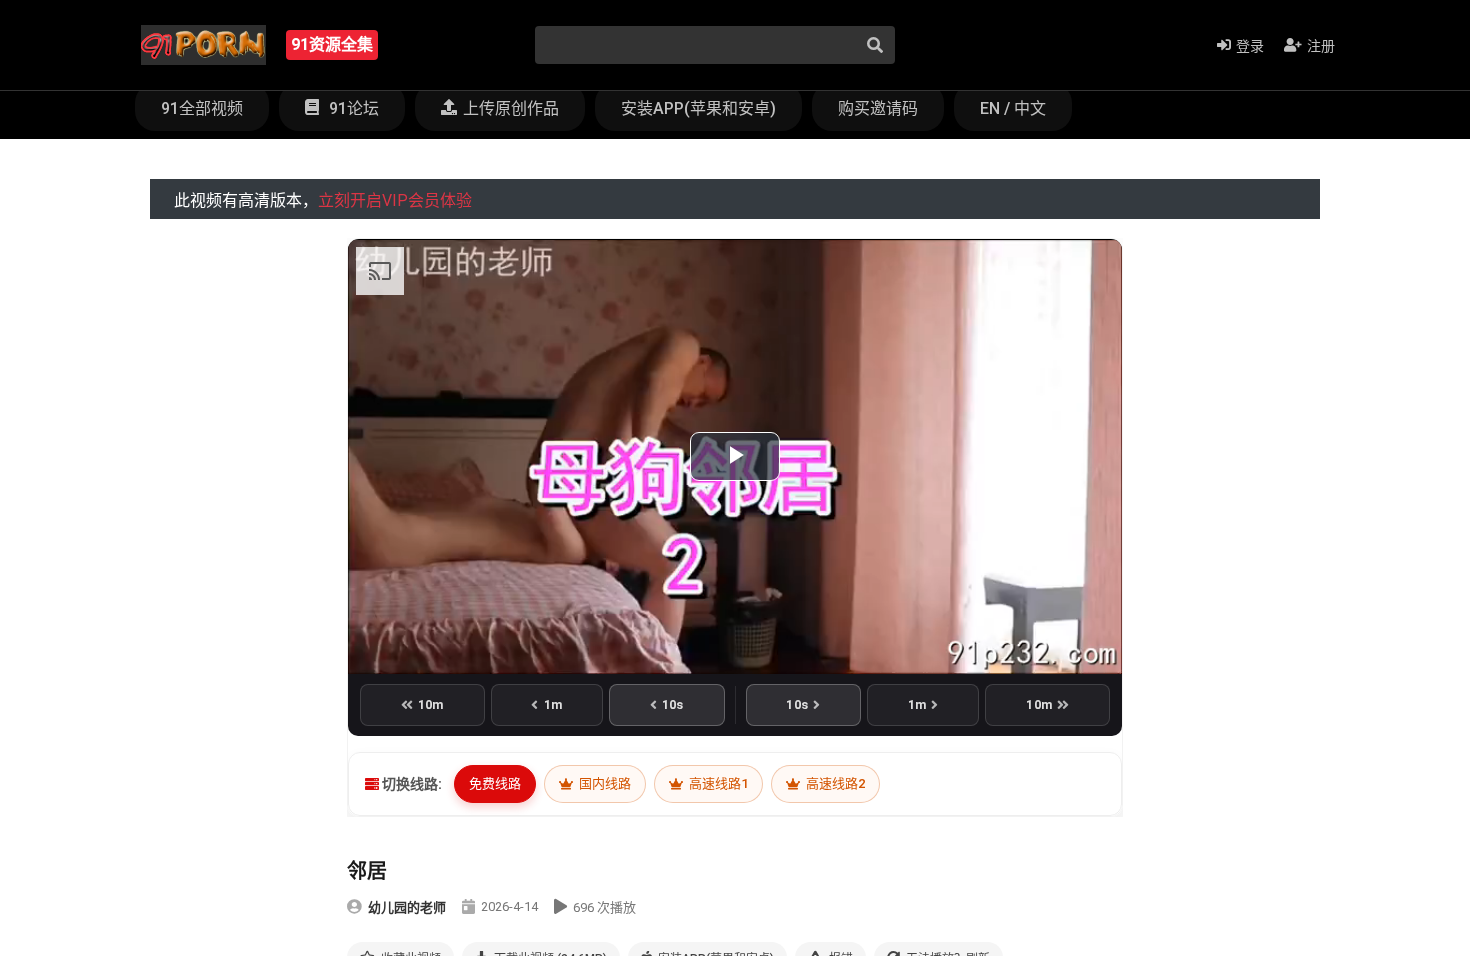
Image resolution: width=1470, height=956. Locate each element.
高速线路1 (717, 783)
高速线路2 (834, 783)
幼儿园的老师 (407, 907)
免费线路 (495, 783)
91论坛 (352, 108)
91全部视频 (202, 108)
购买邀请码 (878, 108)
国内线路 (603, 783)
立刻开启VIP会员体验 (395, 200)
